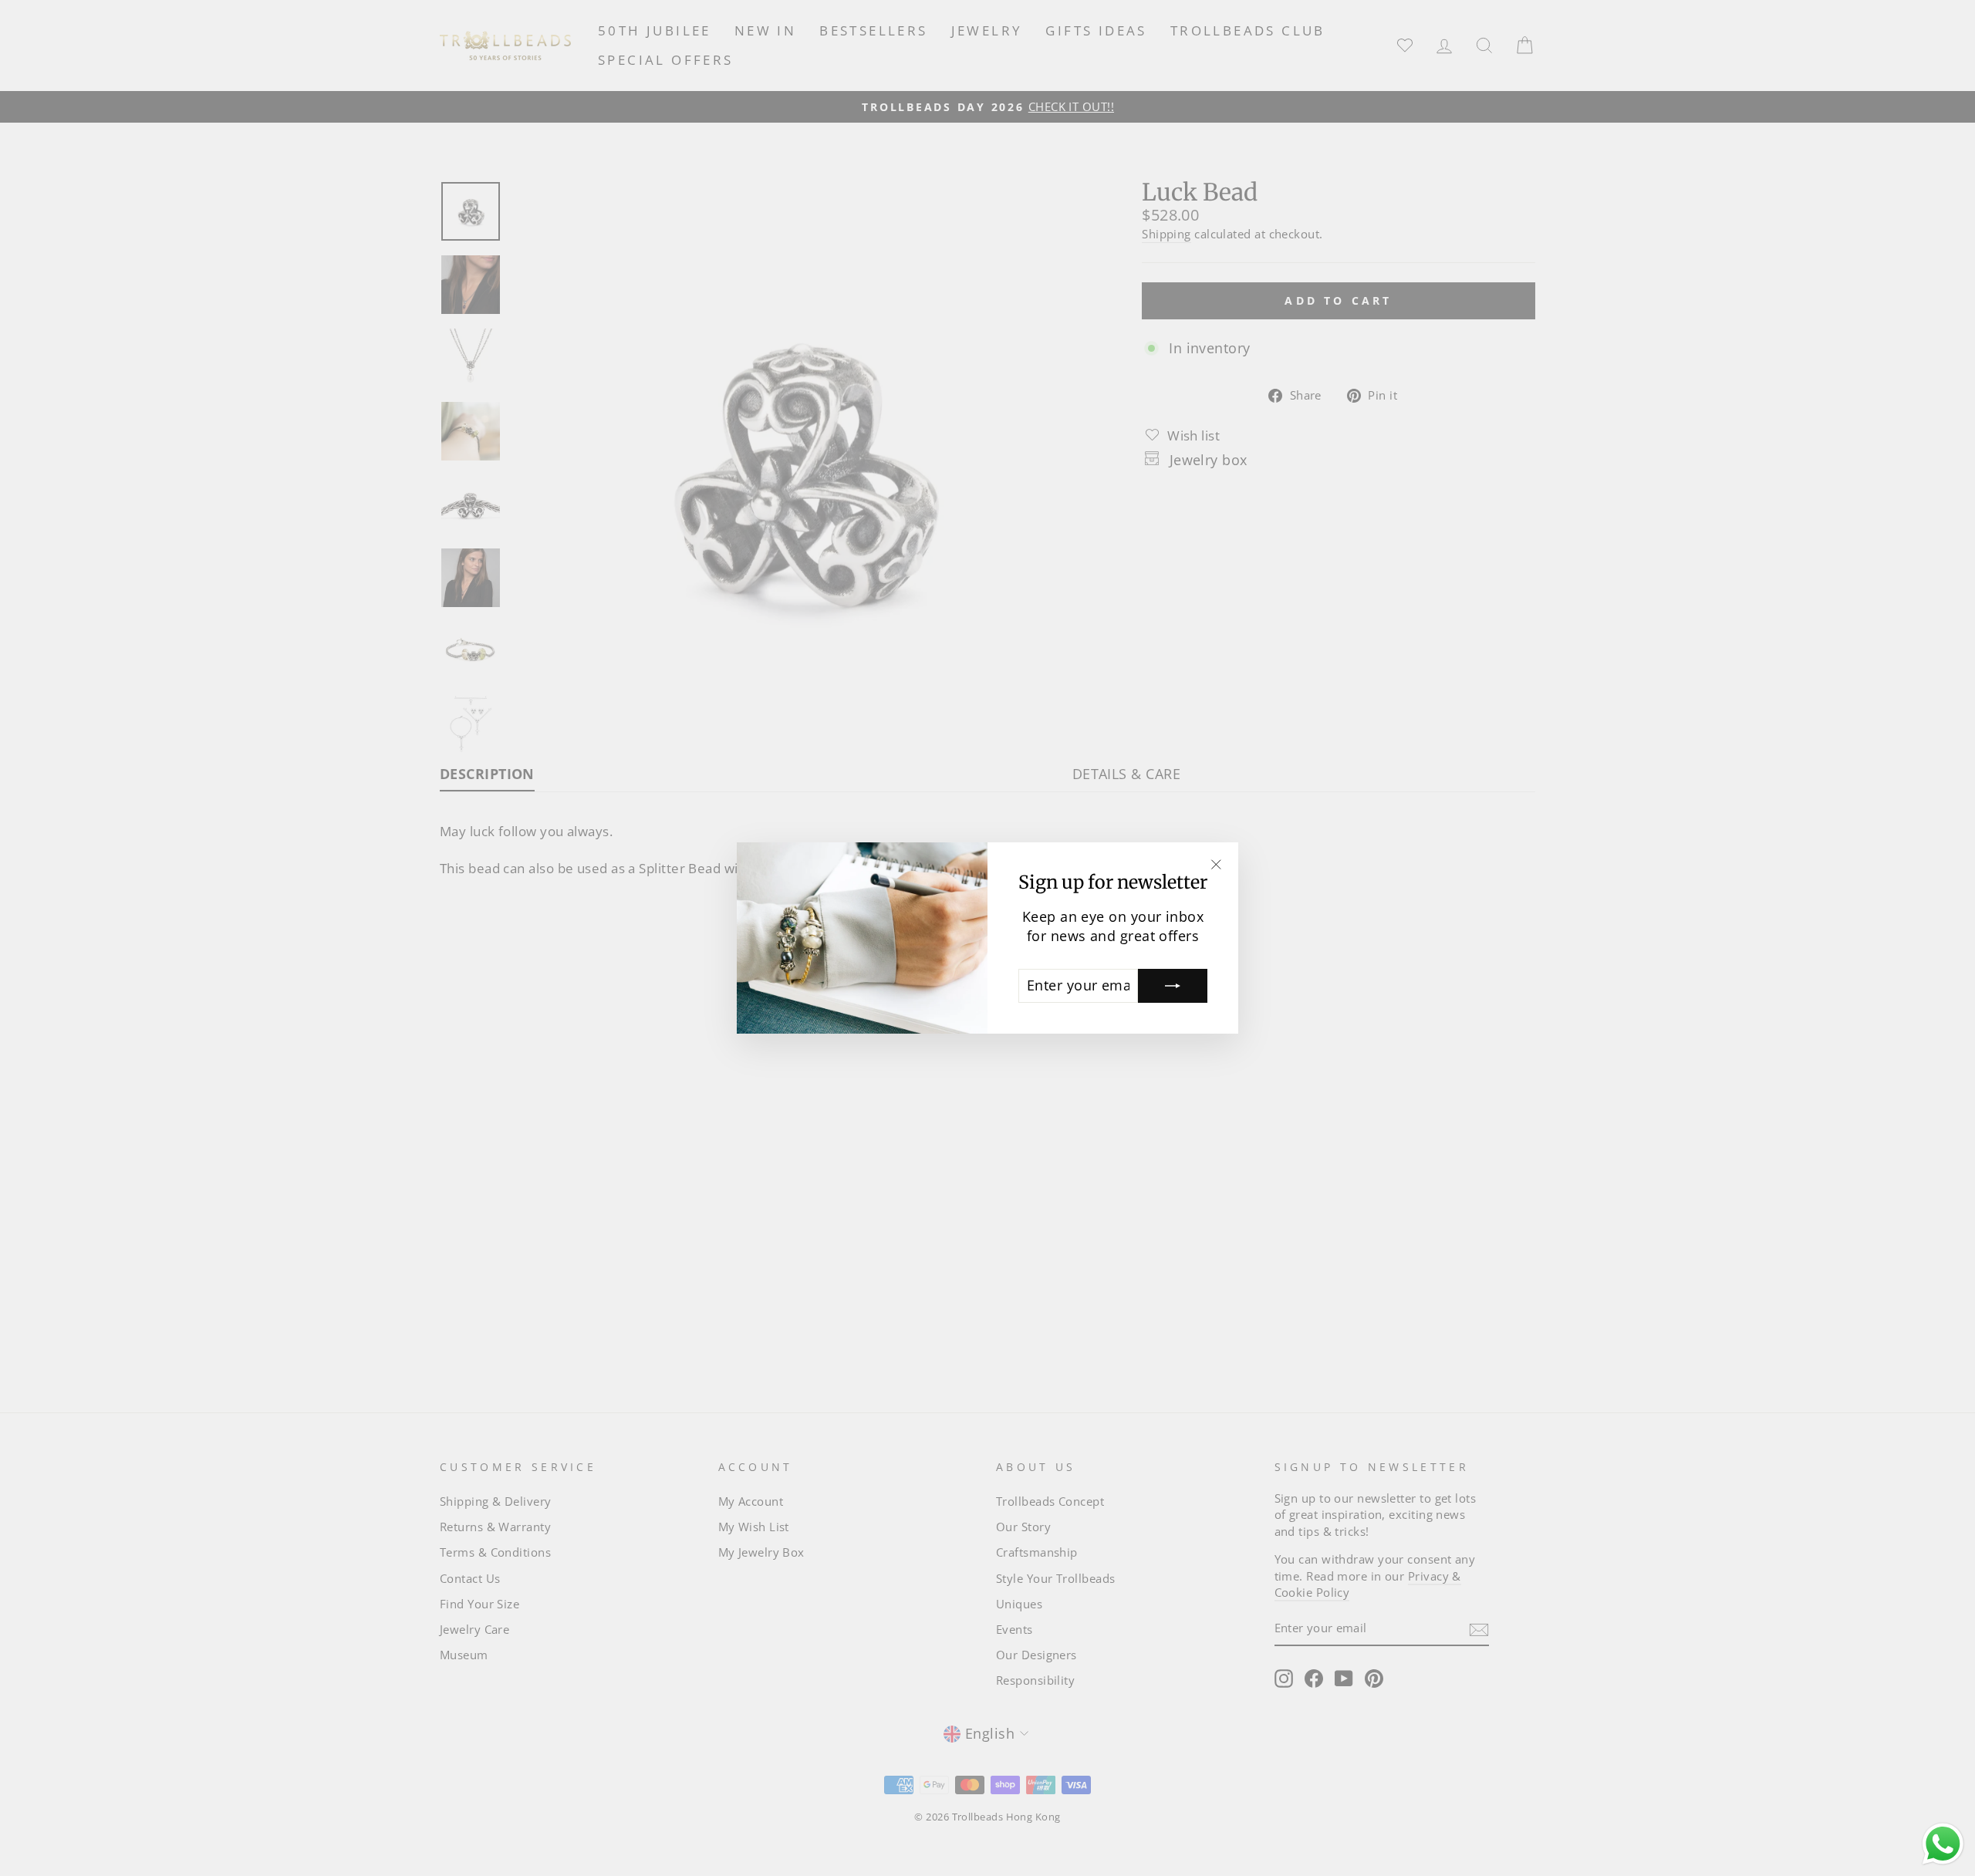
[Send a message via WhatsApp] (1943, 1844)
